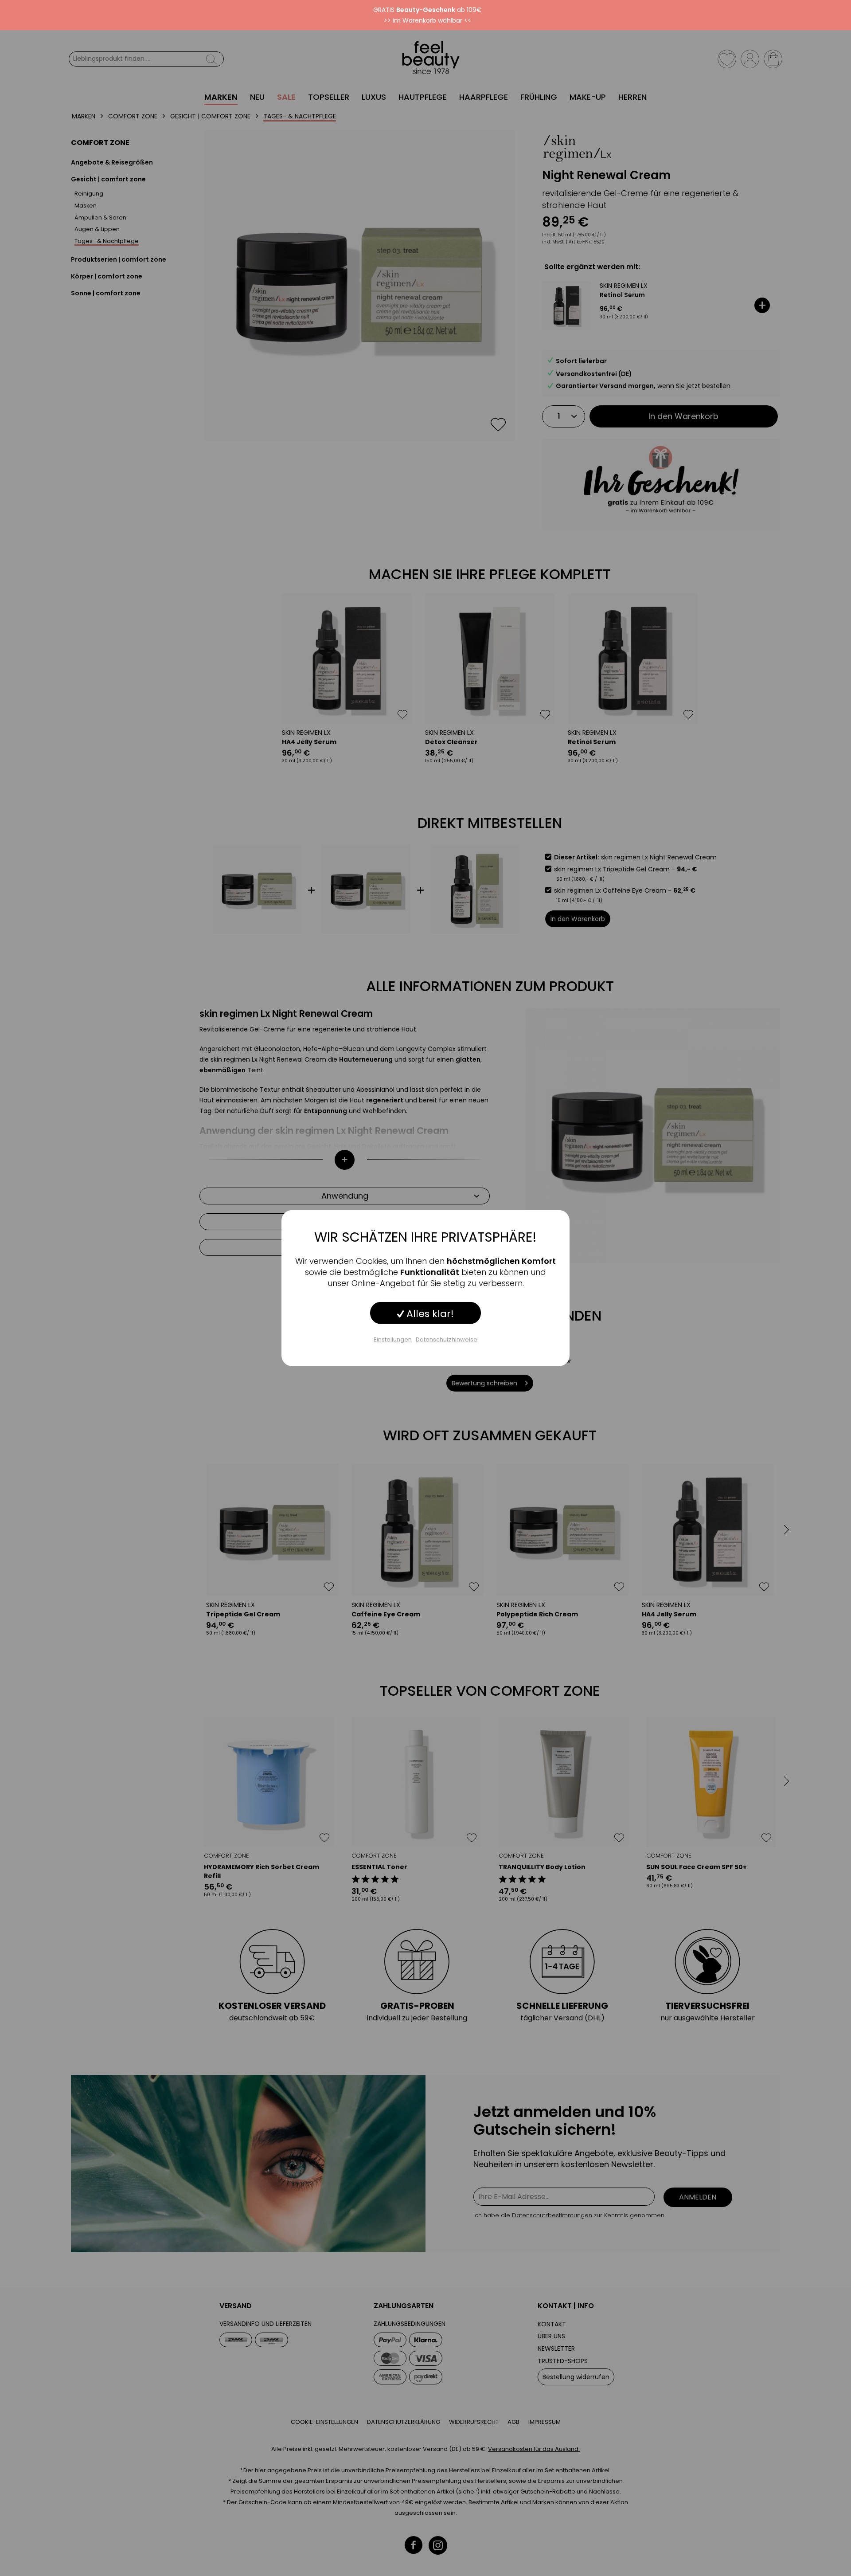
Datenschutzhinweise (447, 1339)
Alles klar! (429, 1314)
